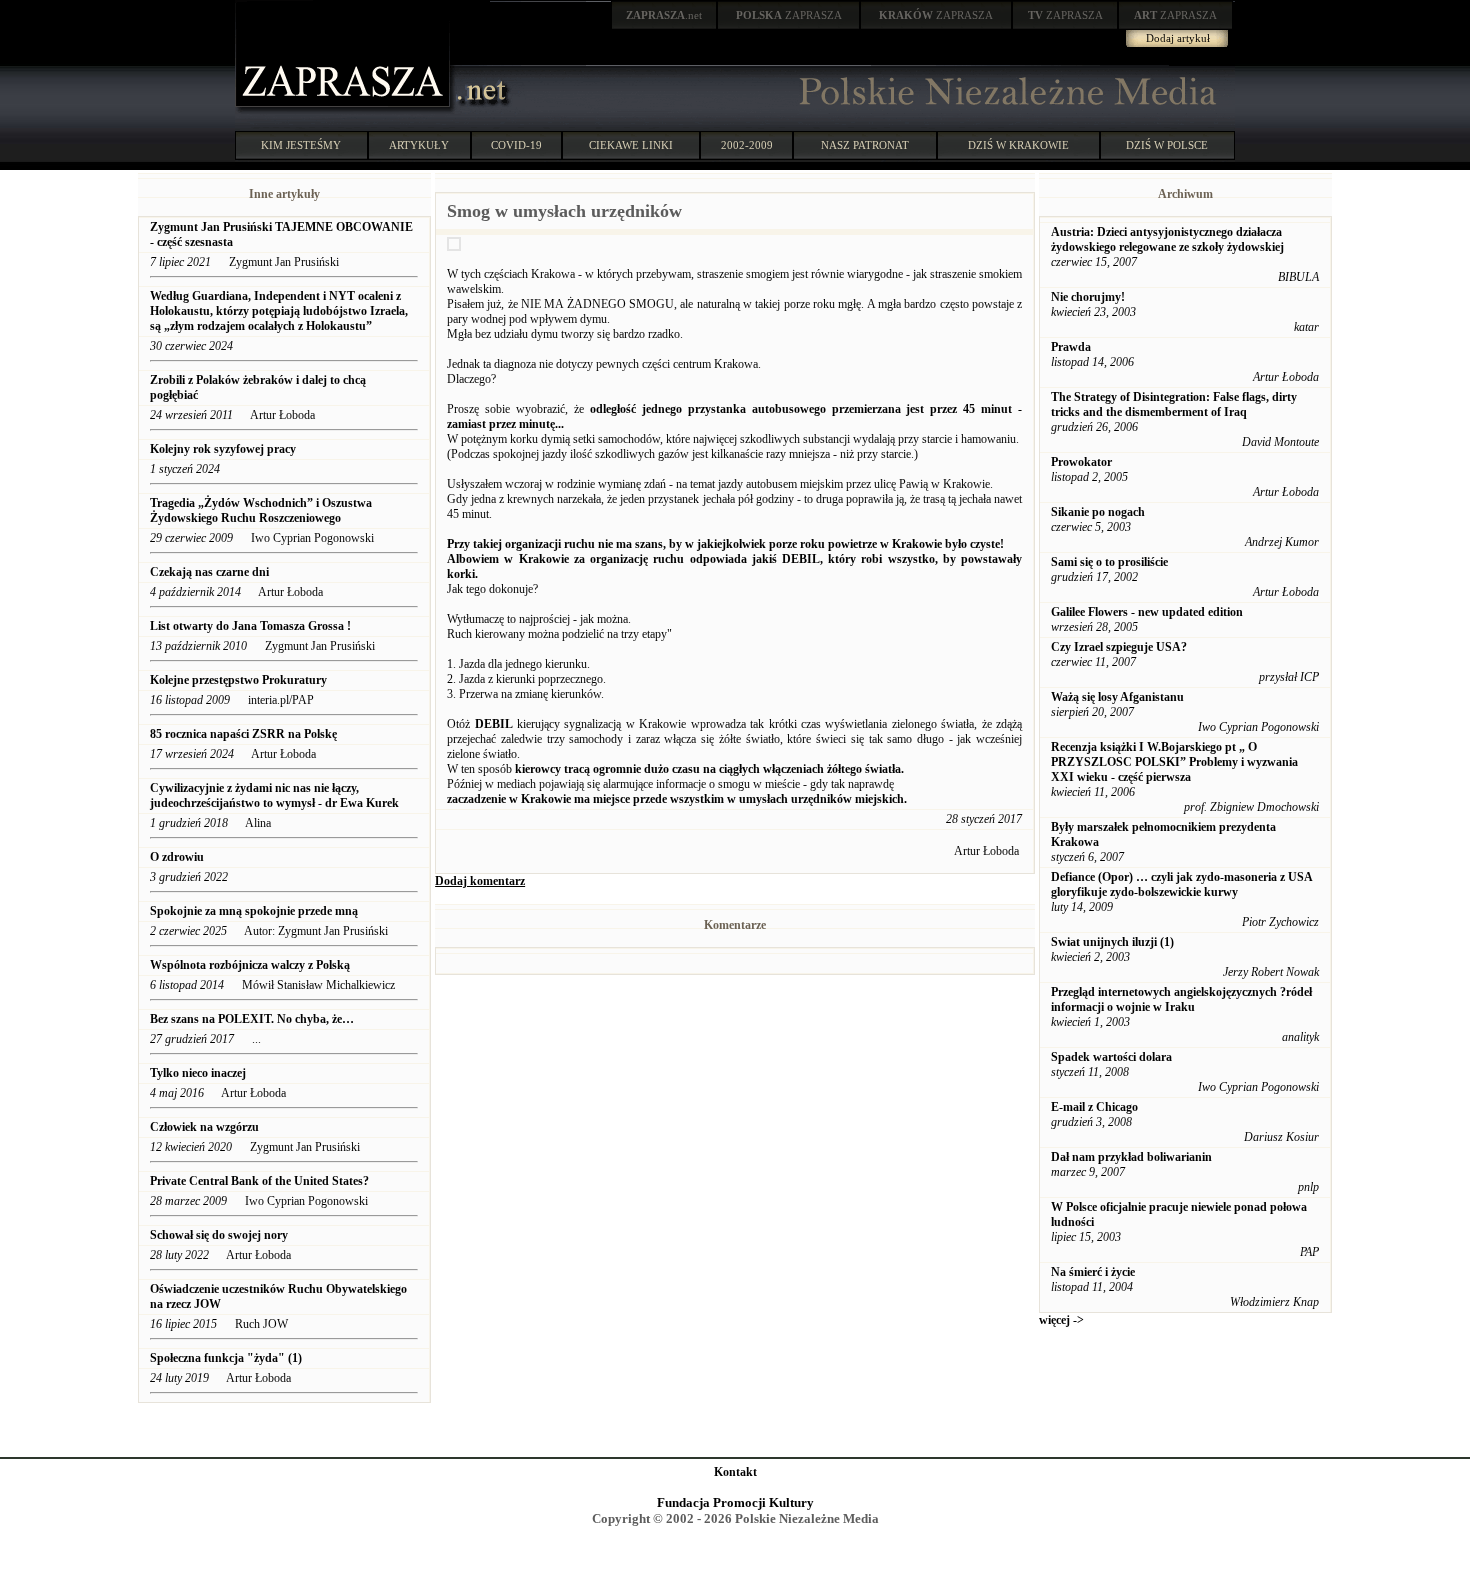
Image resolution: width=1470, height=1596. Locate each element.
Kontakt (735, 1472)
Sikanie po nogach (1098, 512)
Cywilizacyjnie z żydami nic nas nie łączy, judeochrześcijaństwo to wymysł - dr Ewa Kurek (274, 795)
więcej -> (1061, 1320)
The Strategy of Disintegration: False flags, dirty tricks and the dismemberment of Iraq (1174, 404)
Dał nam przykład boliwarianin (1131, 1157)
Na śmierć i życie (1093, 1272)
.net (664, 15)
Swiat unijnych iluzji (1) (1112, 942)
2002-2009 (747, 145)
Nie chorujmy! (1088, 297)
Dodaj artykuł (1178, 38)
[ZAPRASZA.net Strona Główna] (345, 110)
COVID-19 (516, 145)
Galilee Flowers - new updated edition (1147, 612)
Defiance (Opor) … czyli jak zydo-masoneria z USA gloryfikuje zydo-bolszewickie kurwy (1181, 884)
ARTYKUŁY (419, 145)
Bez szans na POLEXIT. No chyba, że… (252, 1019)
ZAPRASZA (789, 15)
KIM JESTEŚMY (301, 145)
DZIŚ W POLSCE (1167, 145)
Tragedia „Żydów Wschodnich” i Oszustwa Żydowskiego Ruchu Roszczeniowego (261, 510)
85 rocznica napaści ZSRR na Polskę (243, 734)
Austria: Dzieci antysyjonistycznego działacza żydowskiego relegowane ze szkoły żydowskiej (1167, 239)
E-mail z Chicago (1094, 1107)
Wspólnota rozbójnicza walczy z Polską (250, 965)
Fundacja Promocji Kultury (735, 1502)
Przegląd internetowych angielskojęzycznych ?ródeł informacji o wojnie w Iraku (1181, 999)
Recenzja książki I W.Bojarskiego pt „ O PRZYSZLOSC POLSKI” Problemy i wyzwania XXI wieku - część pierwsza (1174, 762)
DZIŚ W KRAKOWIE (1018, 145)
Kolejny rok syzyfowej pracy (223, 449)
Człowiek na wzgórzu (204, 1127)
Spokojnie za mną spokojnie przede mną (254, 911)
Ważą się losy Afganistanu (1117, 697)
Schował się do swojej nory (219, 1235)
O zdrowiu (177, 857)
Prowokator (1081, 462)
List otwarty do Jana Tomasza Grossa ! (250, 626)
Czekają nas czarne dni (209, 572)
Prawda (1071, 347)
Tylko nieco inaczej (198, 1073)
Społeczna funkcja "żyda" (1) (226, 1358)
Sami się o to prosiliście (1109, 562)
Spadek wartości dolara (1111, 1057)
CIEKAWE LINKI (631, 145)
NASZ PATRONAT (865, 145)
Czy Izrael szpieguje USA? (1119, 647)
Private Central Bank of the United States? (259, 1181)
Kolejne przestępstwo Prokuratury (238, 680)
